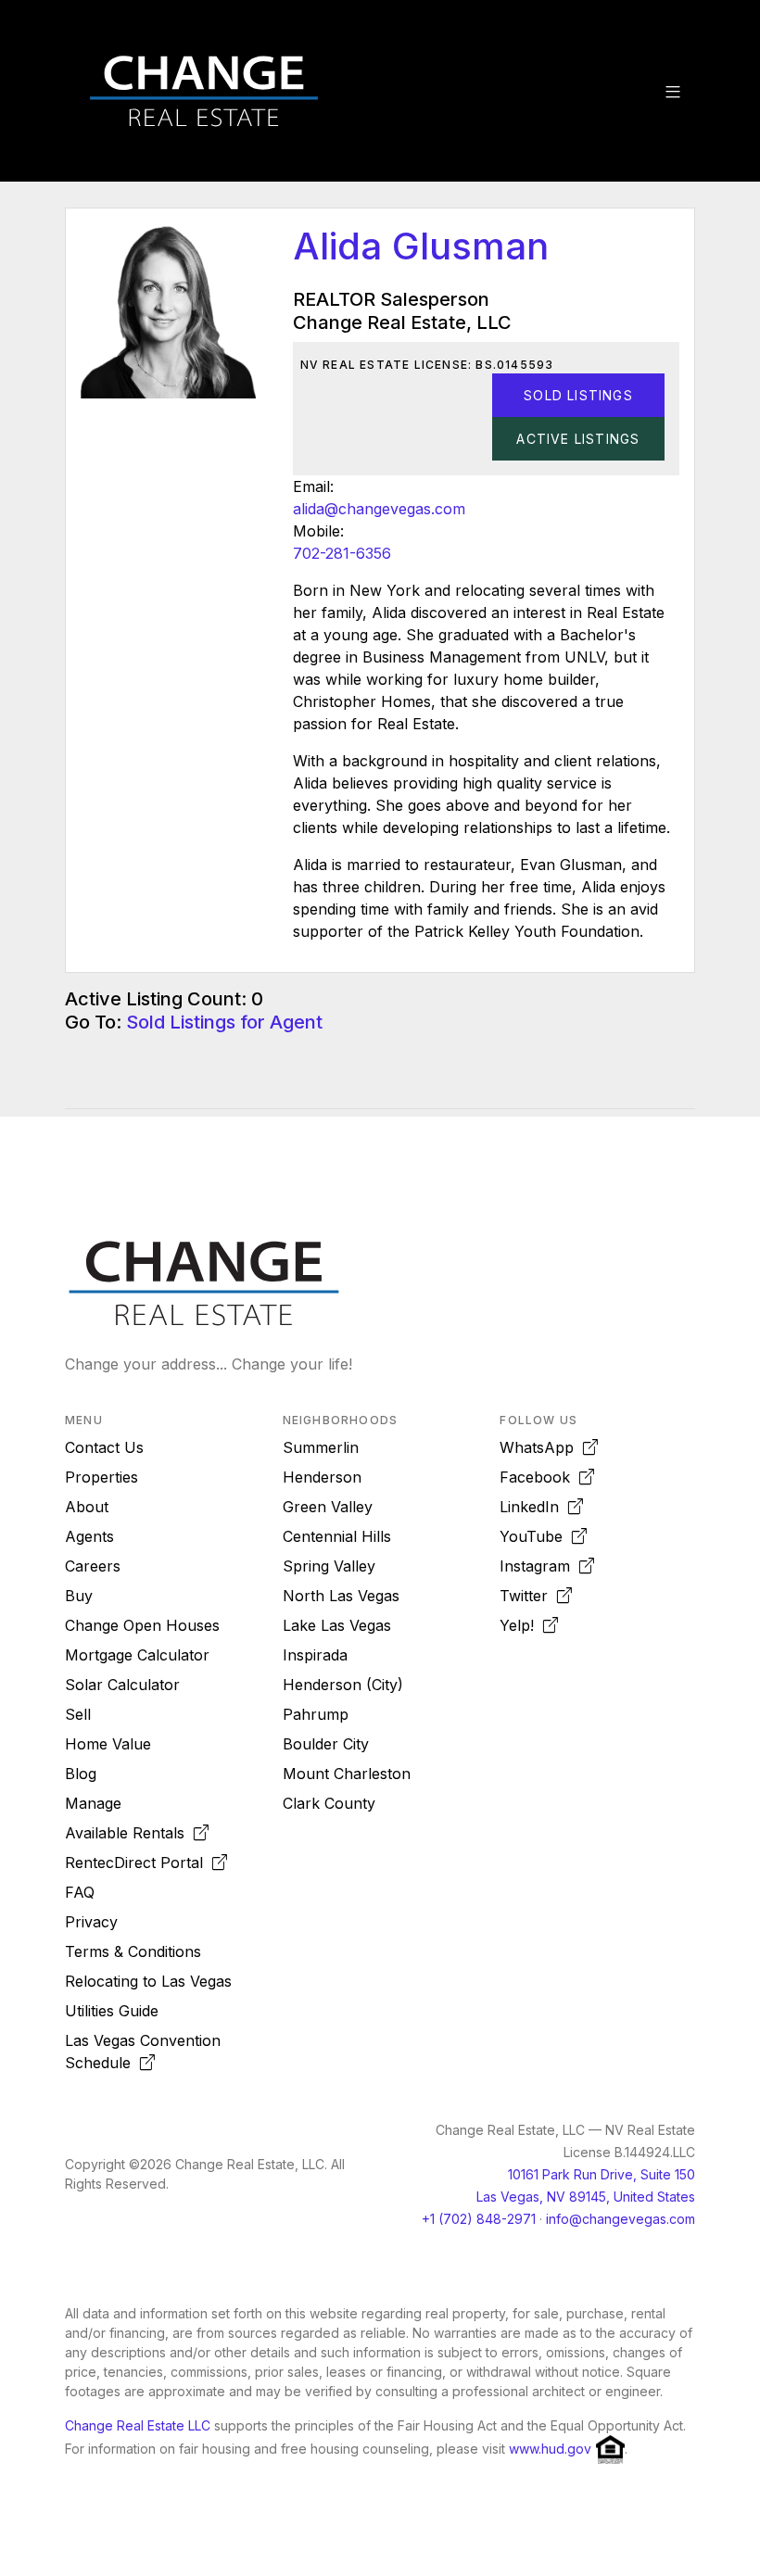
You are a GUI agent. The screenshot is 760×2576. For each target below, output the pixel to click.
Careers (93, 1566)
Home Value (108, 1744)
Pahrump (316, 1714)
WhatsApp (541, 1447)
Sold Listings (578, 395)
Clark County (329, 1803)
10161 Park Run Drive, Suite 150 (602, 2174)
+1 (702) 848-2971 (479, 2219)
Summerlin (321, 1447)
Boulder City (326, 1744)
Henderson (322, 1477)
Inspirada (315, 1655)
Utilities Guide (112, 2011)
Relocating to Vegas (148, 1981)
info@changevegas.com (621, 2219)
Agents (89, 1536)
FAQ (80, 1892)
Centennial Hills (337, 1536)
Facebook (539, 1477)
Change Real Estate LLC (138, 2425)
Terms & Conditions (133, 1951)
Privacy (91, 1922)
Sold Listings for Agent (224, 1022)
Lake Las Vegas (337, 1625)
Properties (101, 1477)
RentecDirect (134, 1863)
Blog (81, 1774)
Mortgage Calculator (137, 1655)
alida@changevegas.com (379, 509)
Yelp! (521, 1625)
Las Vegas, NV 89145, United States (586, 2197)
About (87, 1507)
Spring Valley (329, 1566)
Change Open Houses (142, 1625)
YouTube (536, 1536)
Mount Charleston (347, 1774)
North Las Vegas (341, 1596)
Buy (79, 1596)
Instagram (539, 1566)
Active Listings (578, 439)
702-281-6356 (342, 553)
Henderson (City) (343, 1685)
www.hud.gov (550, 2449)
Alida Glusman (421, 246)
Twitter (528, 1596)
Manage (93, 1803)
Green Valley (328, 1507)
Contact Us (104, 1447)
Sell (78, 1714)
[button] (673, 91)
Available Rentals (129, 1833)
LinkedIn (534, 1507)
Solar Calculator (122, 1685)
